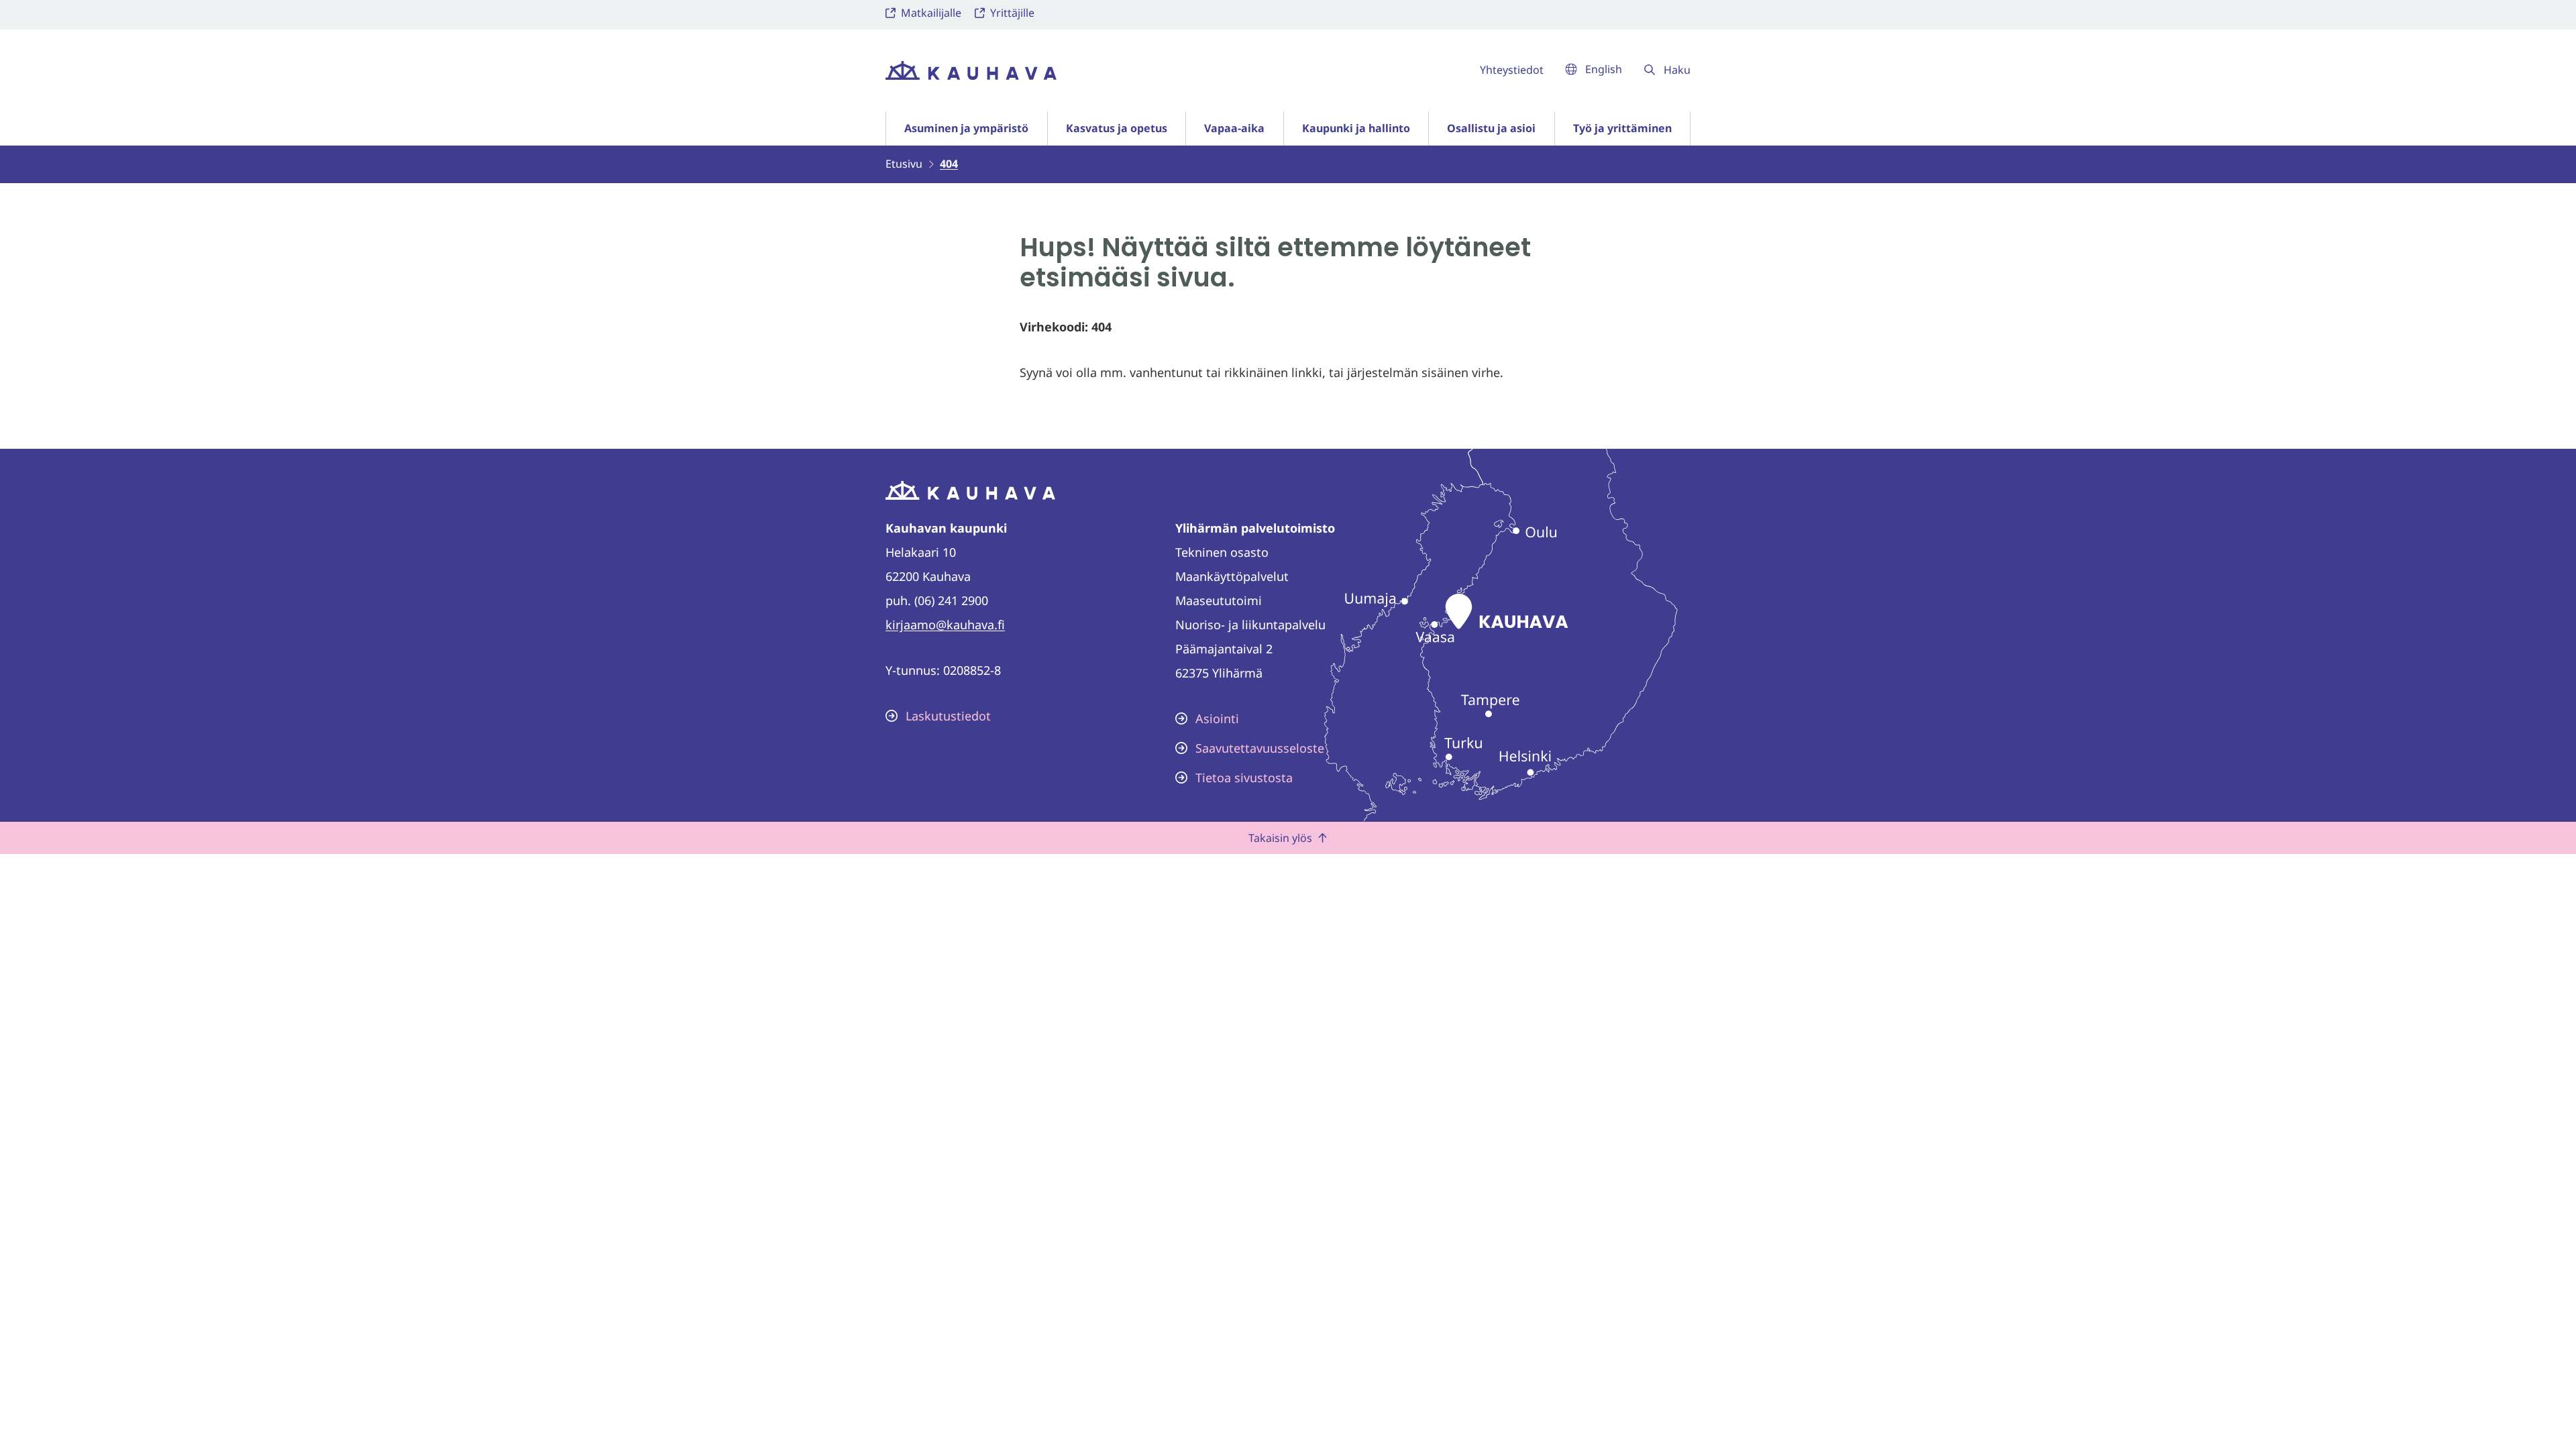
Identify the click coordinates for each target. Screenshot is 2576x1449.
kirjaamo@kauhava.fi (945, 625)
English (1604, 69)
